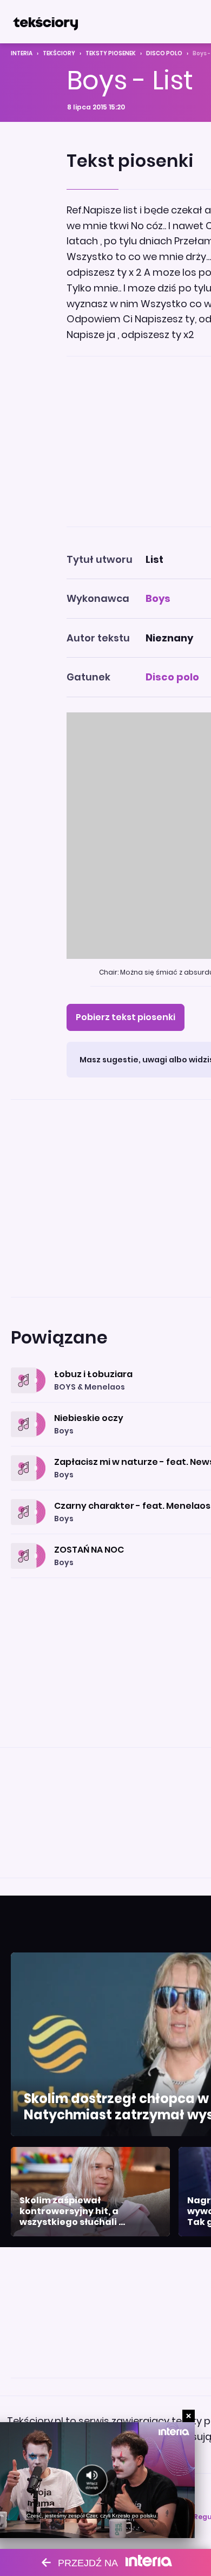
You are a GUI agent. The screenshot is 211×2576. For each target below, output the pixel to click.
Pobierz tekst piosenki (126, 1017)
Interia (22, 53)
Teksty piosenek (111, 53)
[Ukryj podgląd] (189, 2416)
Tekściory (59, 53)
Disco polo (164, 53)
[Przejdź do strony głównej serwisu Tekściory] (45, 22)
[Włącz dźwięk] (92, 2480)
